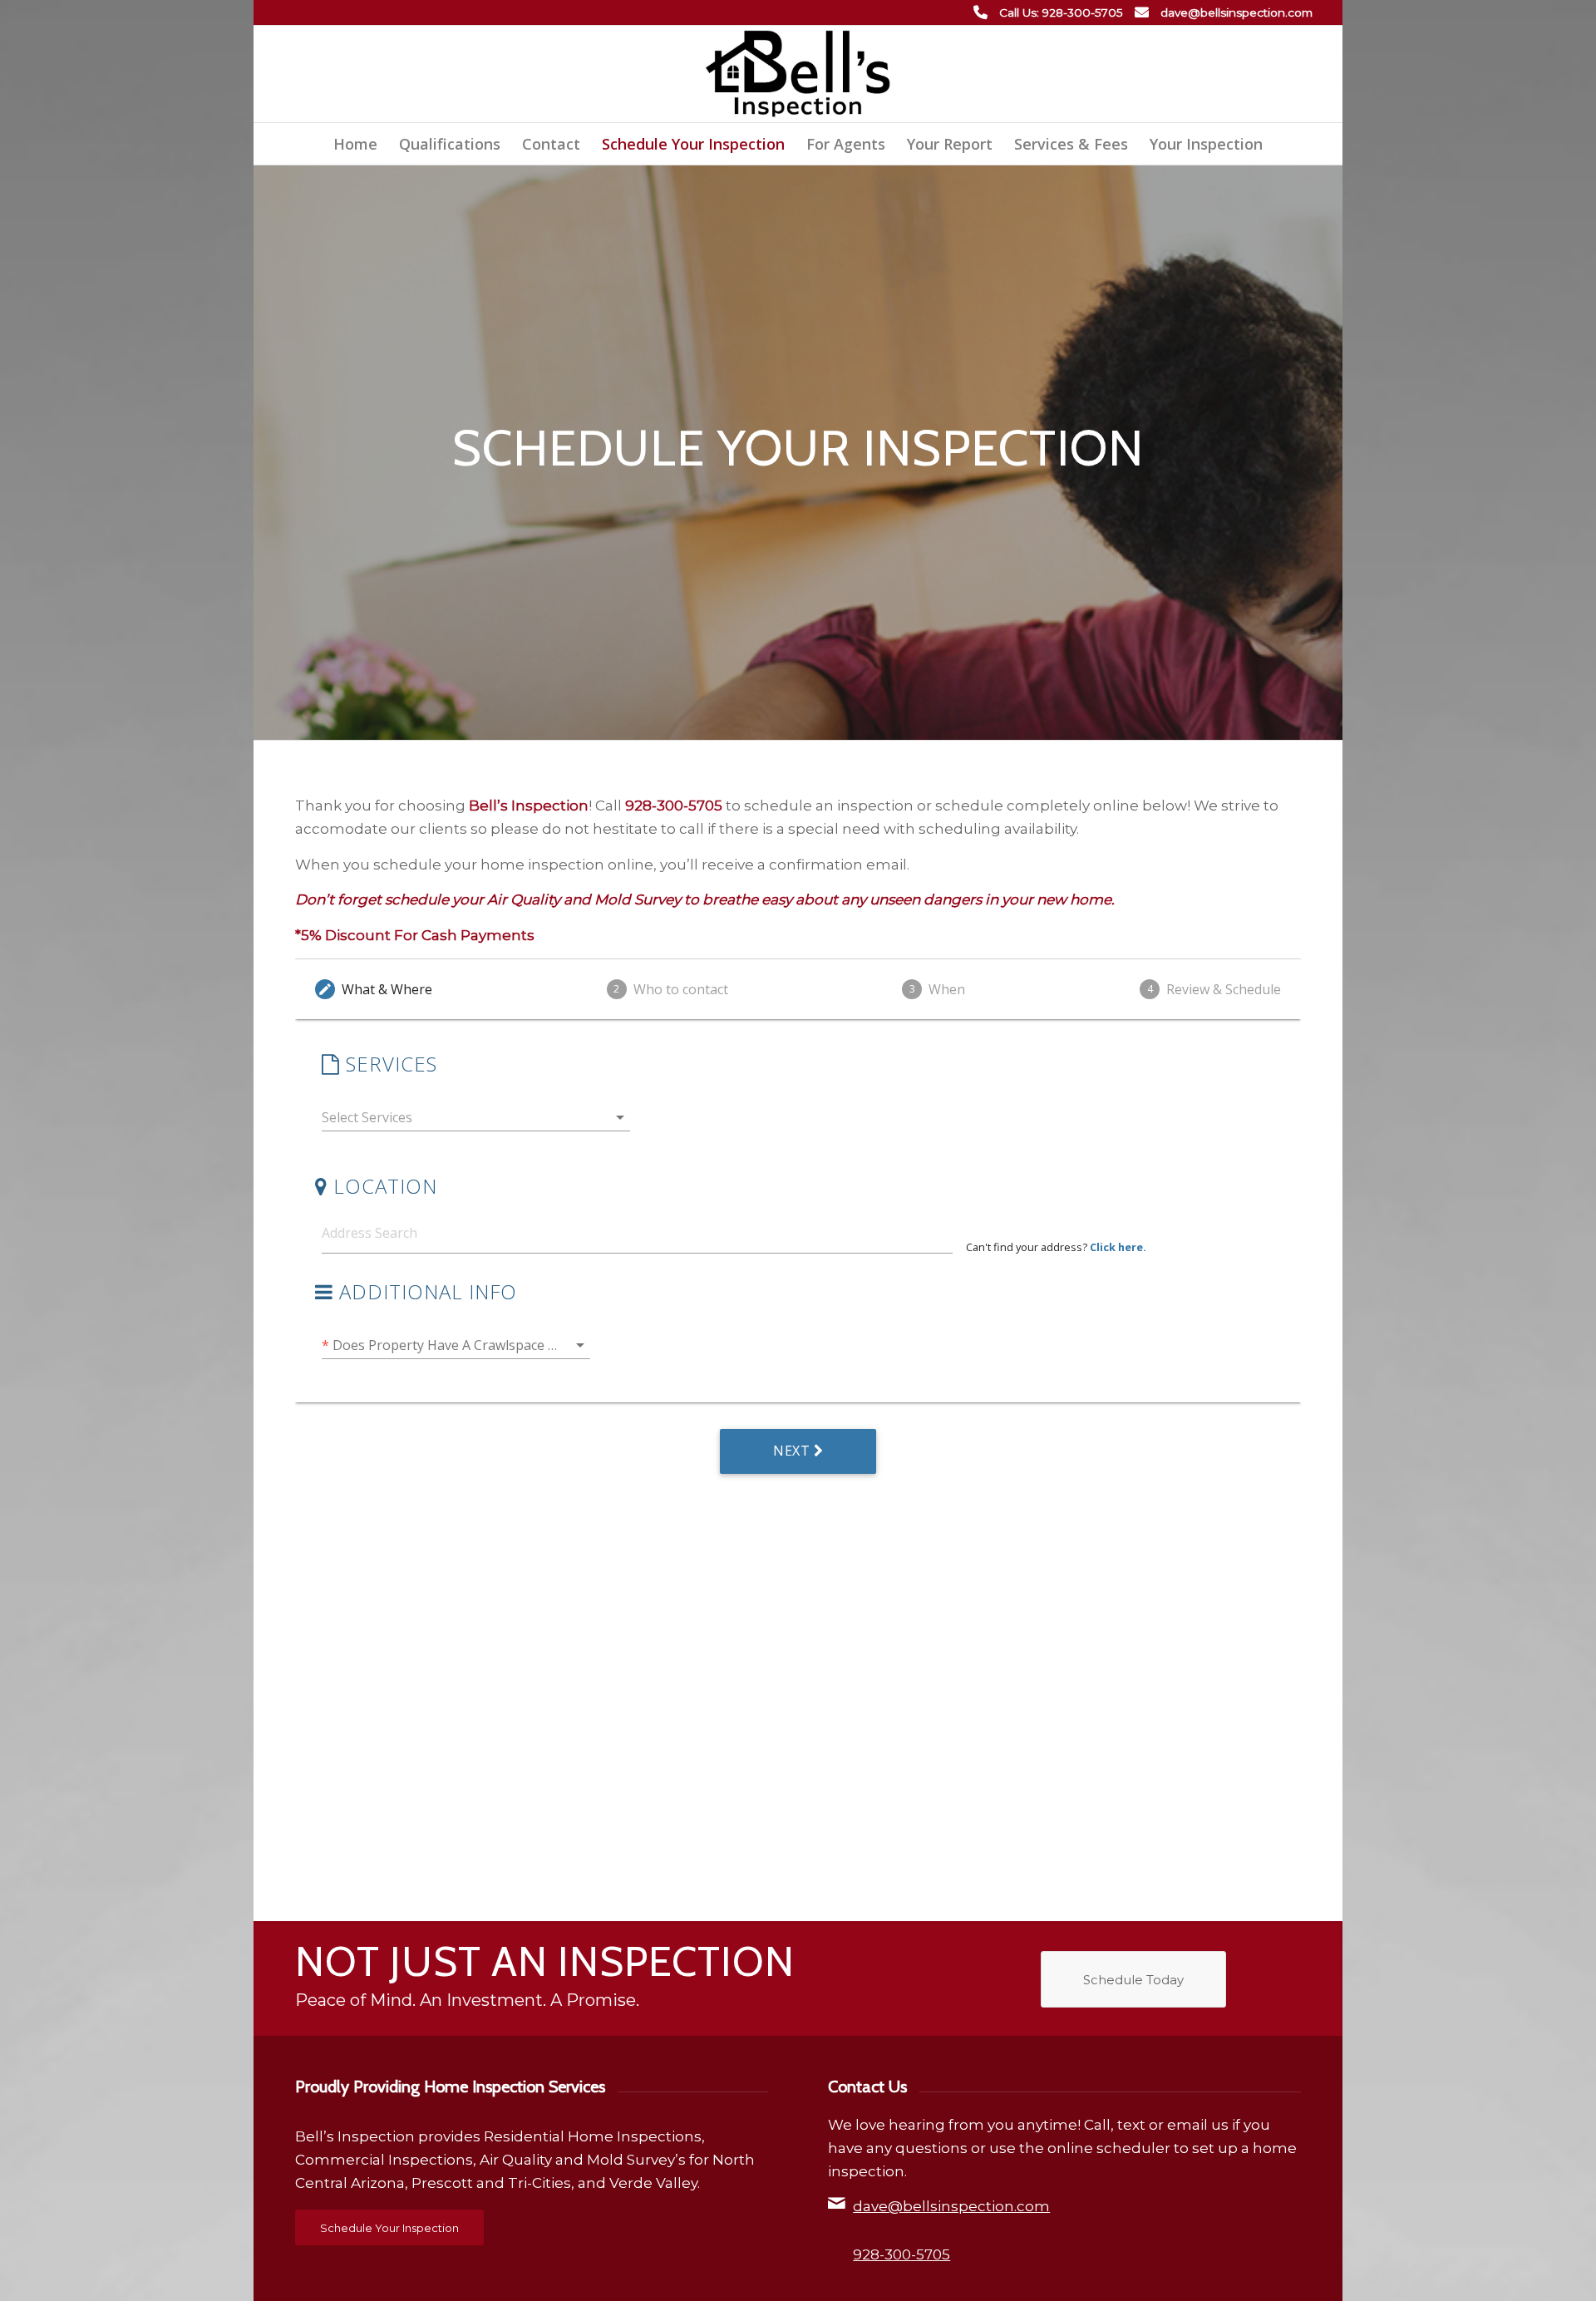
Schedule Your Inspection (693, 144)
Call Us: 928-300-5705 (1061, 12)
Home (355, 144)
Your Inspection (1206, 144)
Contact (551, 144)
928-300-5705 (901, 2254)
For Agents (846, 144)
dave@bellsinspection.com (1236, 12)
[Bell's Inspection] (798, 74)
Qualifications (450, 144)
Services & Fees (1071, 144)
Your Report (950, 144)
